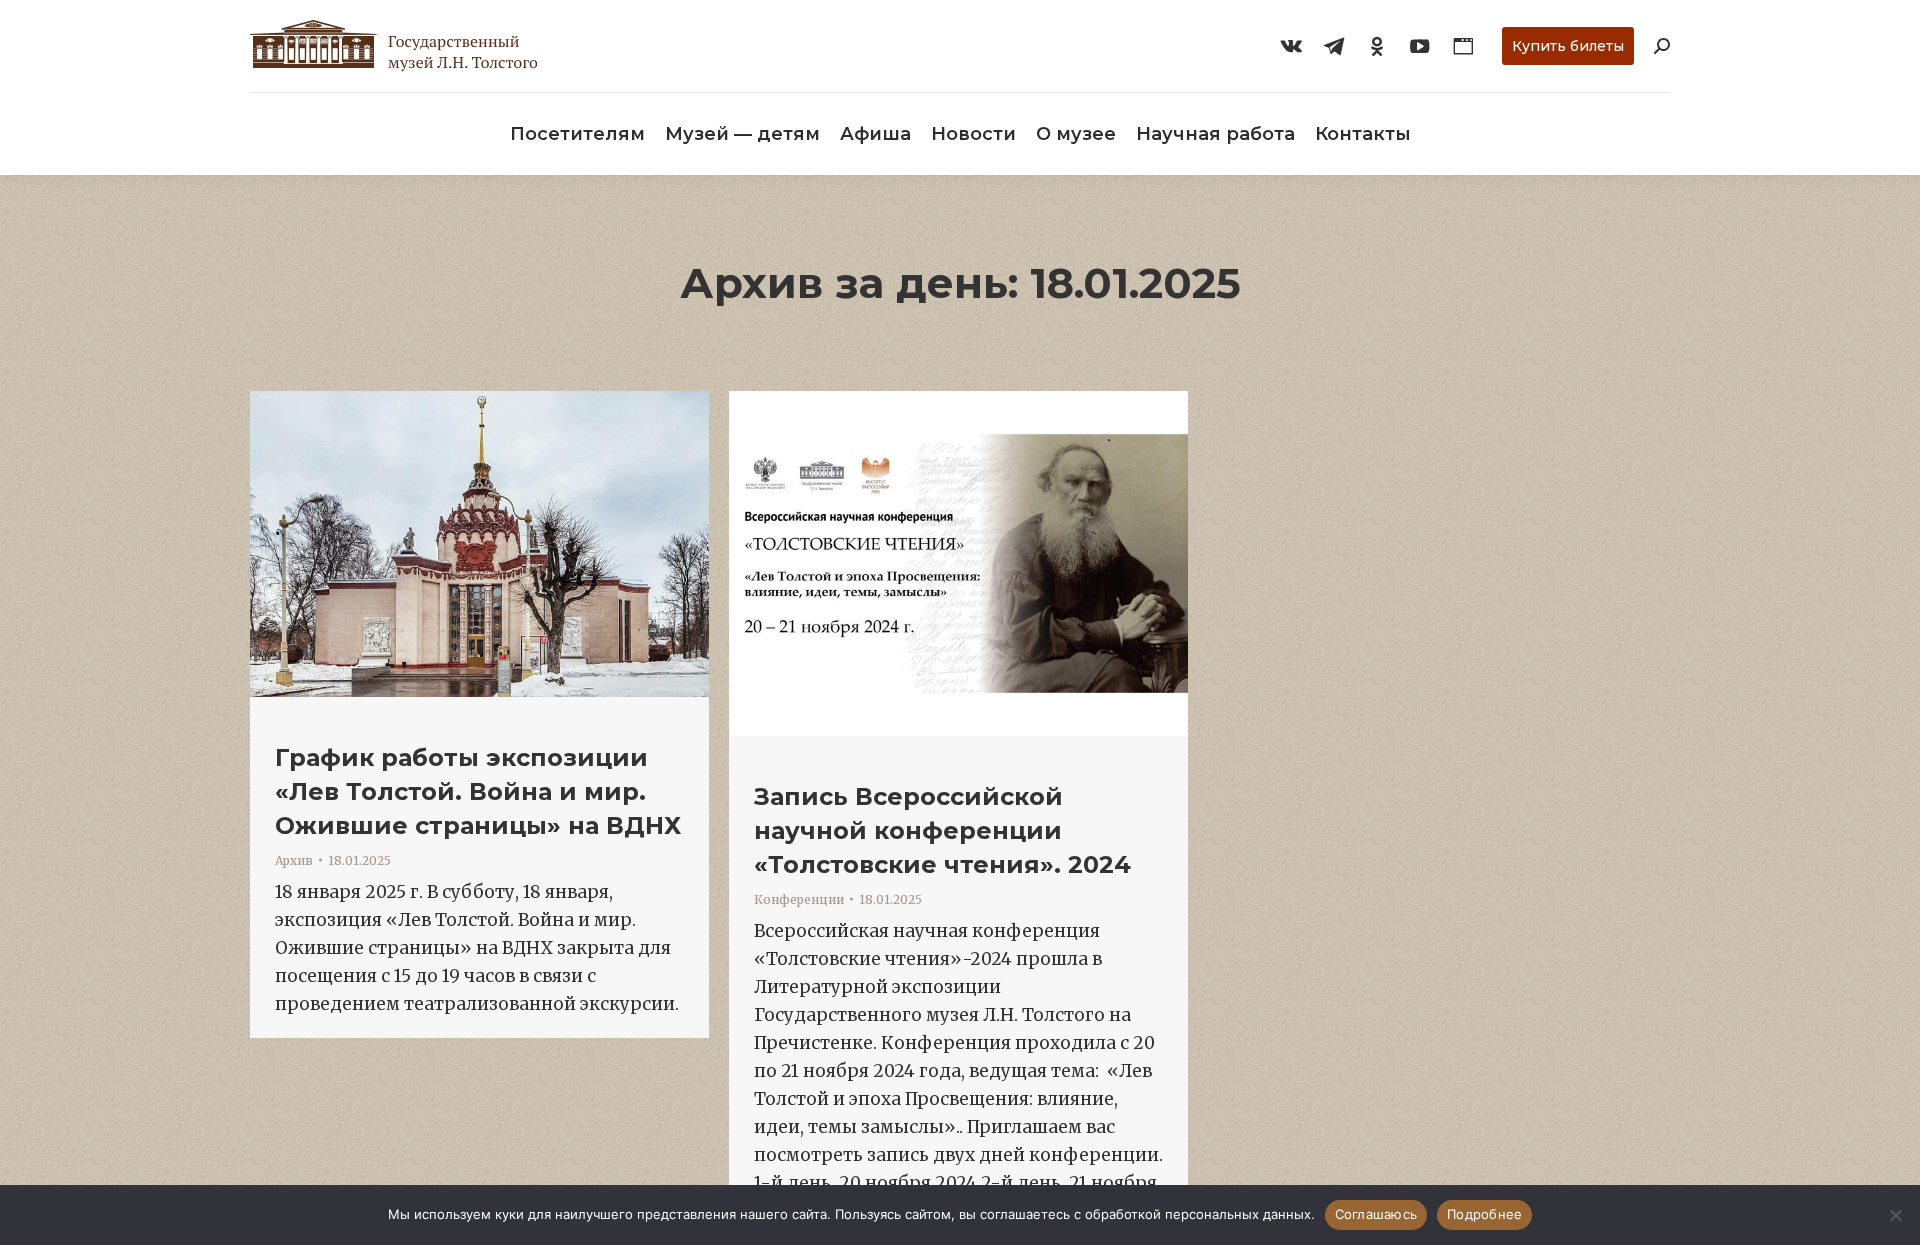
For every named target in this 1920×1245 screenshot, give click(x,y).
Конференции (799, 899)
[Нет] (1895, 1215)
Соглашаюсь (1376, 1214)
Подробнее (1484, 1214)
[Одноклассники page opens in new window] (1377, 46)
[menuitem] (577, 134)
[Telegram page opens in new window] (1334, 46)
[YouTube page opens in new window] (1420, 46)
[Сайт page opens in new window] (1463, 46)
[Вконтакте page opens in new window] (1291, 46)
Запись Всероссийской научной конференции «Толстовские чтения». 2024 (942, 830)
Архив (294, 860)
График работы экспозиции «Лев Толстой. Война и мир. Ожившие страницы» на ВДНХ (478, 791)
